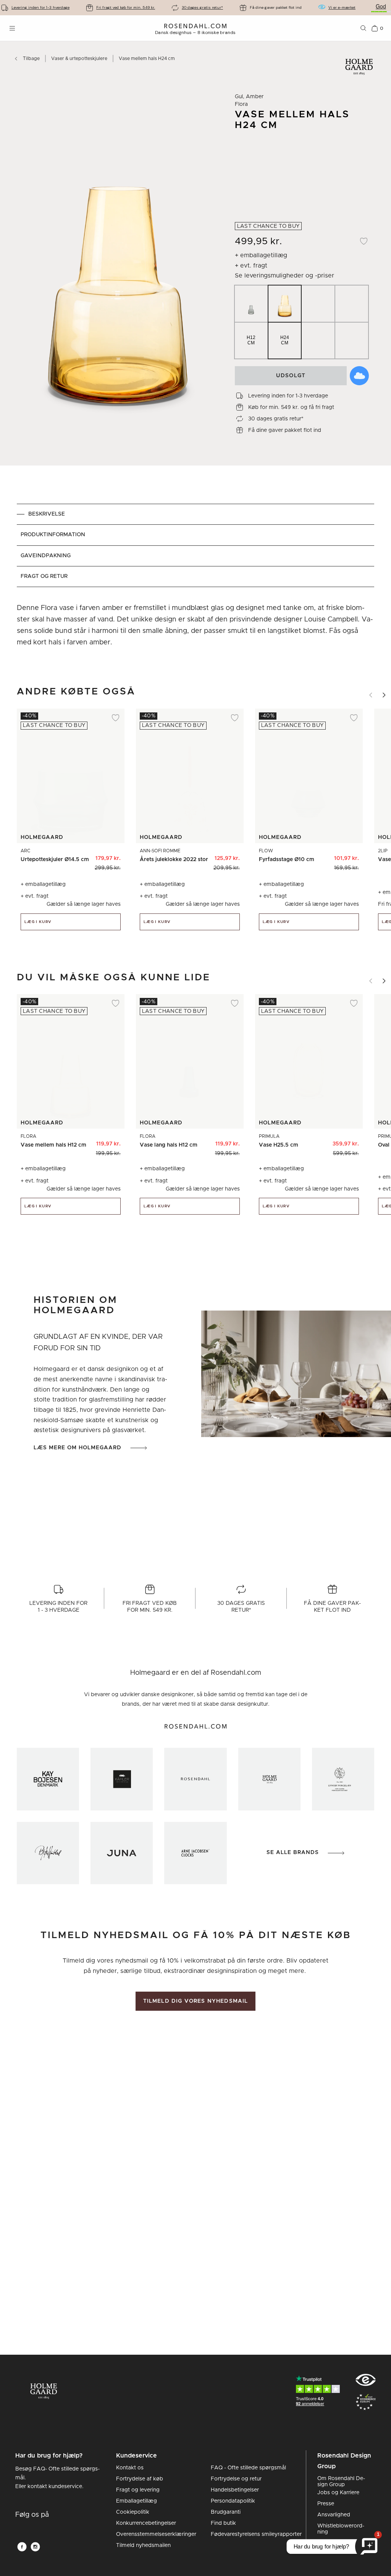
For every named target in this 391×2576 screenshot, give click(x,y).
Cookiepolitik (133, 2512)
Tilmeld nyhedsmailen (143, 2545)
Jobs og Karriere (338, 2493)
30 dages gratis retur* (202, 7)
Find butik (223, 2523)
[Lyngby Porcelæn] (343, 1779)
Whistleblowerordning (341, 2529)
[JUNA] (122, 1853)
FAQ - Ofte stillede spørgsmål (248, 2468)
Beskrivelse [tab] (47, 514)
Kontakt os (130, 2468)
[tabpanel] (195, 625)
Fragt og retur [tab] (44, 576)
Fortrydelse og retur (236, 2479)
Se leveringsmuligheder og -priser (284, 276)
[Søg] (364, 28)
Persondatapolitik (233, 2501)
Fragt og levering (138, 2490)
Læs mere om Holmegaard (78, 1448)
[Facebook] (22, 2547)
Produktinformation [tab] (53, 535)
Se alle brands (293, 1853)
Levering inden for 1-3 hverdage (40, 7)
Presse (326, 2504)
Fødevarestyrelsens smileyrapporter (256, 2534)
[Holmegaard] (269, 1779)
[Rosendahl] (195, 1779)
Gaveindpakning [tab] (46, 556)
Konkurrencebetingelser (146, 2523)
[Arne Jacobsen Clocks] (195, 1853)
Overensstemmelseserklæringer (156, 2534)
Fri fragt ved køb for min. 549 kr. (126, 7)
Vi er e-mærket (342, 7)
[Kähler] (122, 1779)
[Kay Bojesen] (48, 1779)
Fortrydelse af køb (140, 2479)
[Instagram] (35, 2547)
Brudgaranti (226, 2512)
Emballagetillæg (137, 2501)
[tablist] (195, 545)
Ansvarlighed (334, 2515)
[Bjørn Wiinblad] (48, 1853)
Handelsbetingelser (235, 2490)
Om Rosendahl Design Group (341, 2482)
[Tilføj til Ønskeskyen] (359, 376)
